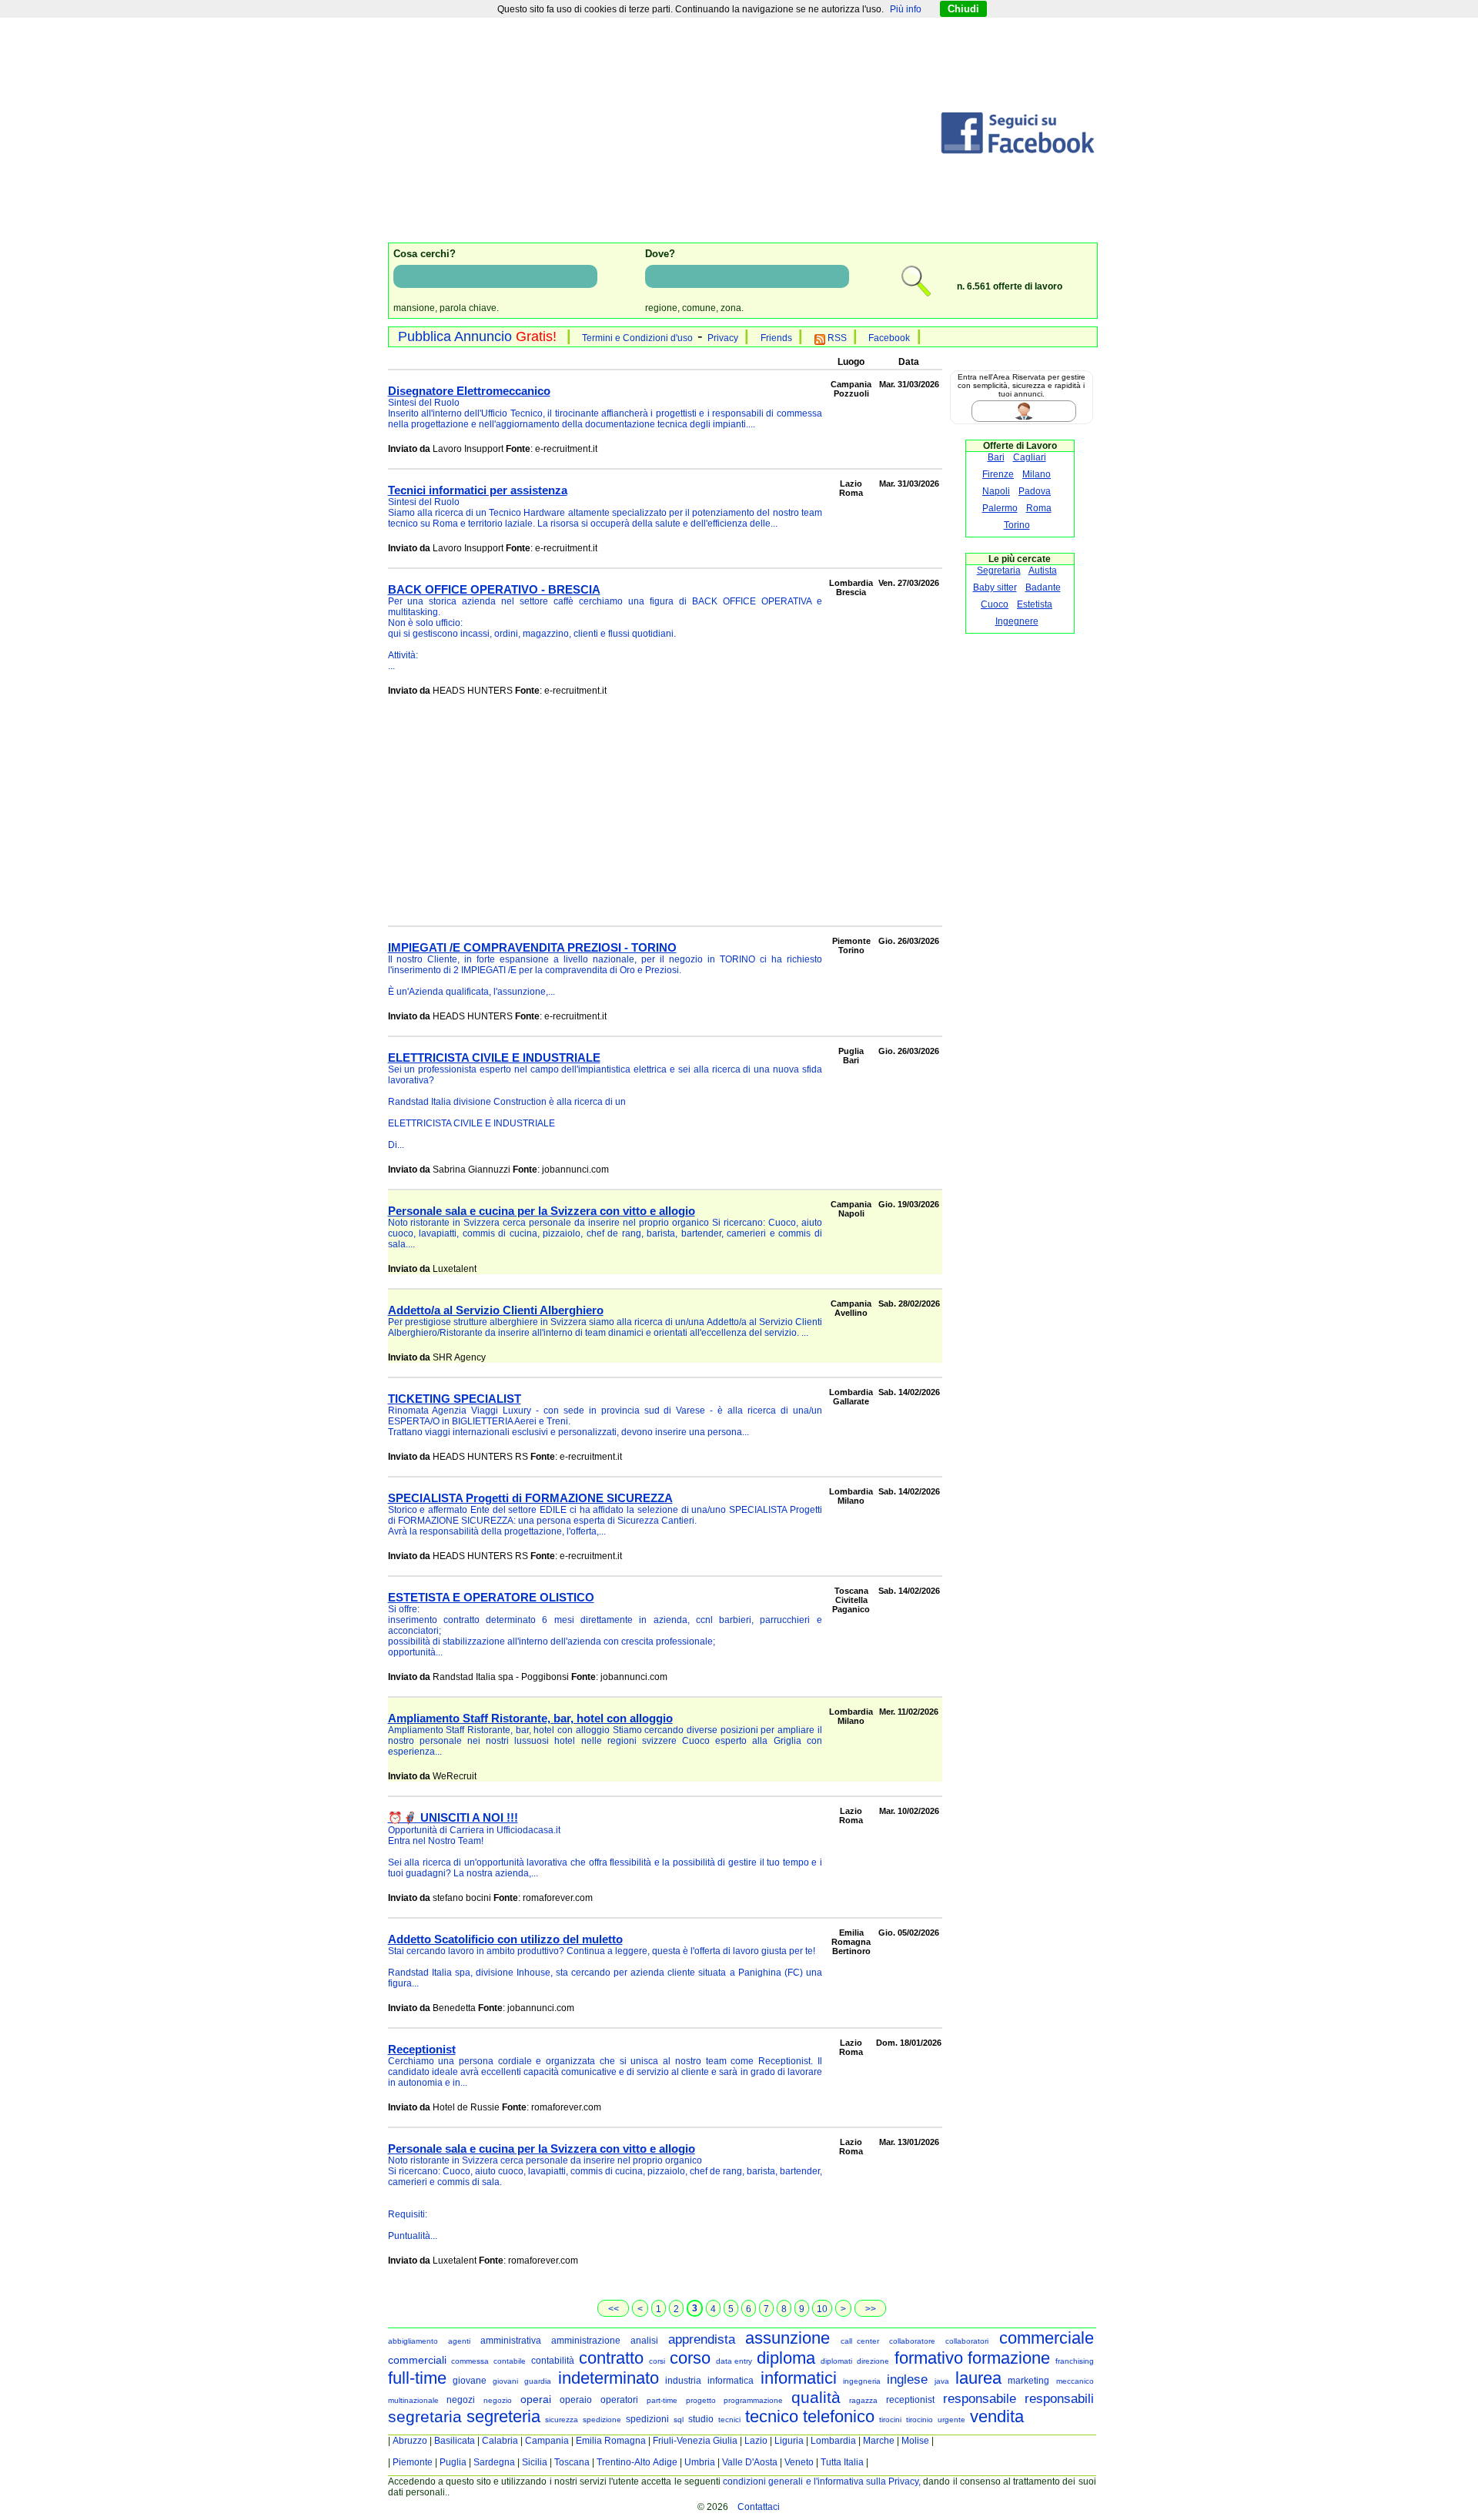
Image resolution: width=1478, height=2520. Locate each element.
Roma (1039, 508)
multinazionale (413, 2400)
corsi (657, 2361)
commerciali (417, 2360)
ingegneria (862, 2381)
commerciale (1047, 2338)
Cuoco (995, 604)
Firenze (998, 474)
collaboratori (967, 2341)
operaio (576, 2400)
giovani (505, 2381)
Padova (1035, 491)
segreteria (503, 2416)
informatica (731, 2381)
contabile (510, 2361)
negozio (498, 2400)
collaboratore (912, 2341)
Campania (547, 2441)
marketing (1028, 2381)
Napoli (996, 491)
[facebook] (1018, 151)
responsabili (1059, 2399)
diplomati (836, 2361)
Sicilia (535, 2462)
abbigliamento (413, 2341)
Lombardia (833, 2441)
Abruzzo (410, 2441)
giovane (470, 2381)
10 (822, 2309)
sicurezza (562, 2420)
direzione (873, 2361)
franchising (1075, 2361)
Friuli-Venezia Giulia (695, 2441)
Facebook (889, 338)
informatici (799, 2378)
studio (701, 2419)
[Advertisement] (664, 133)
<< (614, 2309)
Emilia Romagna (611, 2441)
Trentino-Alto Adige (637, 2462)
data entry (734, 2361)
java (942, 2381)
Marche (879, 2441)
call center (860, 2341)
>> (871, 2309)
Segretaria (999, 571)
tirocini (890, 2420)
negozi (461, 2400)
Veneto (799, 2462)
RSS (836, 338)
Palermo (1000, 508)
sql (679, 2420)
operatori (619, 2400)
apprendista (702, 2339)
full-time (417, 2378)
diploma (786, 2358)
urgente (951, 2420)
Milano (1037, 474)
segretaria (425, 2416)
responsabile (980, 2399)
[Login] (1041, 411)
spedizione (602, 2420)
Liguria (789, 2441)
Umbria (700, 2462)
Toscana (572, 2462)
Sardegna (494, 2462)
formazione (1009, 2358)
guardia (538, 2381)
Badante (1043, 587)
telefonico (839, 2416)
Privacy (723, 338)
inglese (907, 2379)
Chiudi (963, 9)
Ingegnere (1017, 621)
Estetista (1035, 604)
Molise (915, 2441)
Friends (776, 338)
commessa (470, 2361)
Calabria (500, 2441)
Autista (1043, 571)
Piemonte (413, 2462)
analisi (644, 2341)
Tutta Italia (842, 2462)
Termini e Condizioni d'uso (637, 338)
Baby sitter (995, 587)
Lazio (756, 2441)
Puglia (453, 2462)
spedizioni (647, 2419)
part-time (662, 2400)
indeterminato (609, 2378)
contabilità (553, 2361)
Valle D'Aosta (750, 2462)
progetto (701, 2400)
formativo (929, 2358)
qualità (816, 2397)
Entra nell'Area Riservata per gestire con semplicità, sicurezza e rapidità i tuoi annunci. (1022, 385)
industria (683, 2381)
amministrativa (511, 2341)
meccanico (1075, 2381)
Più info (906, 9)
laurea (978, 2378)
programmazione (753, 2400)
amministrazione (586, 2341)
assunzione (787, 2338)
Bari (996, 457)
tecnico (772, 2416)
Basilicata (455, 2441)
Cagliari (1030, 457)
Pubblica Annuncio (477, 336)
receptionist (910, 2400)
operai (536, 2399)
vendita (997, 2416)
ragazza (863, 2400)
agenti (459, 2341)
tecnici (729, 2420)
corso (690, 2358)
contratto (611, 2358)
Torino (1017, 525)
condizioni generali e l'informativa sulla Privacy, (822, 2482)
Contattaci (759, 2507)
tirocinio (920, 2420)
